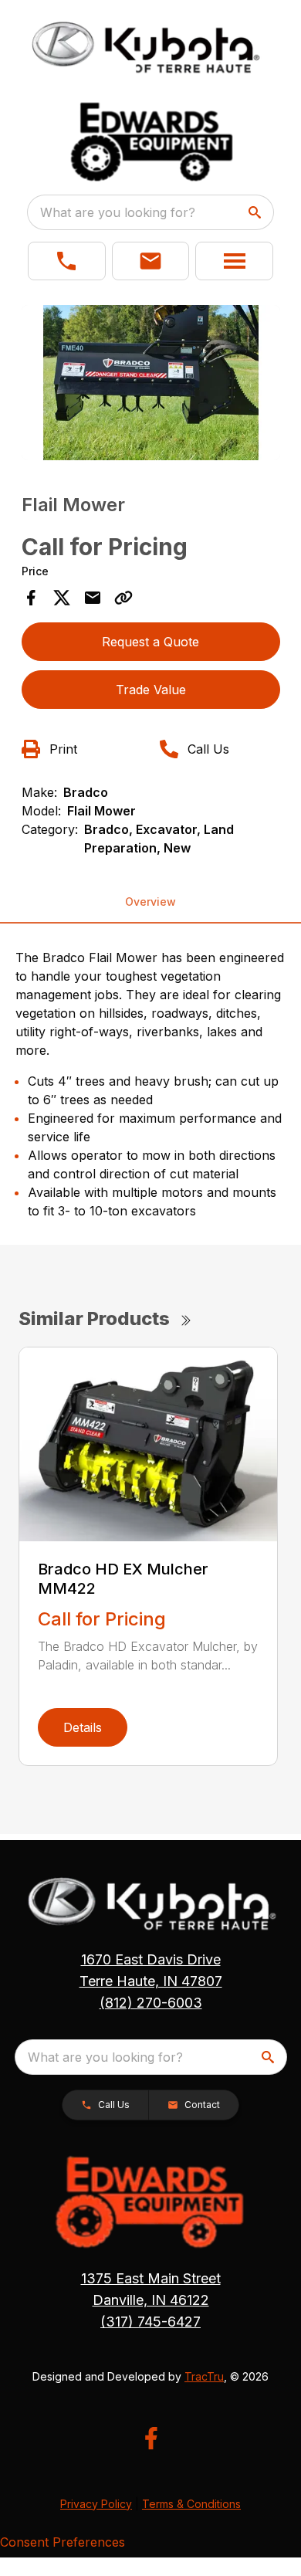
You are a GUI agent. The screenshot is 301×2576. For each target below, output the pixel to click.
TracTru (204, 2376)
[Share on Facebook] (31, 598)
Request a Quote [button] (150, 642)
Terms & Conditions (191, 2504)
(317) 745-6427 (150, 2322)
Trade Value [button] (151, 690)
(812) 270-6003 (151, 2003)
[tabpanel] (151, 385)
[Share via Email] (93, 598)
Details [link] (83, 1727)
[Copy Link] (123, 598)
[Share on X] (62, 598)
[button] (67, 261)
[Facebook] (151, 2438)
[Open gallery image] (151, 383)
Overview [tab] (150, 902)
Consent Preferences (63, 2542)
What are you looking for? (118, 212)
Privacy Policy (96, 2504)
